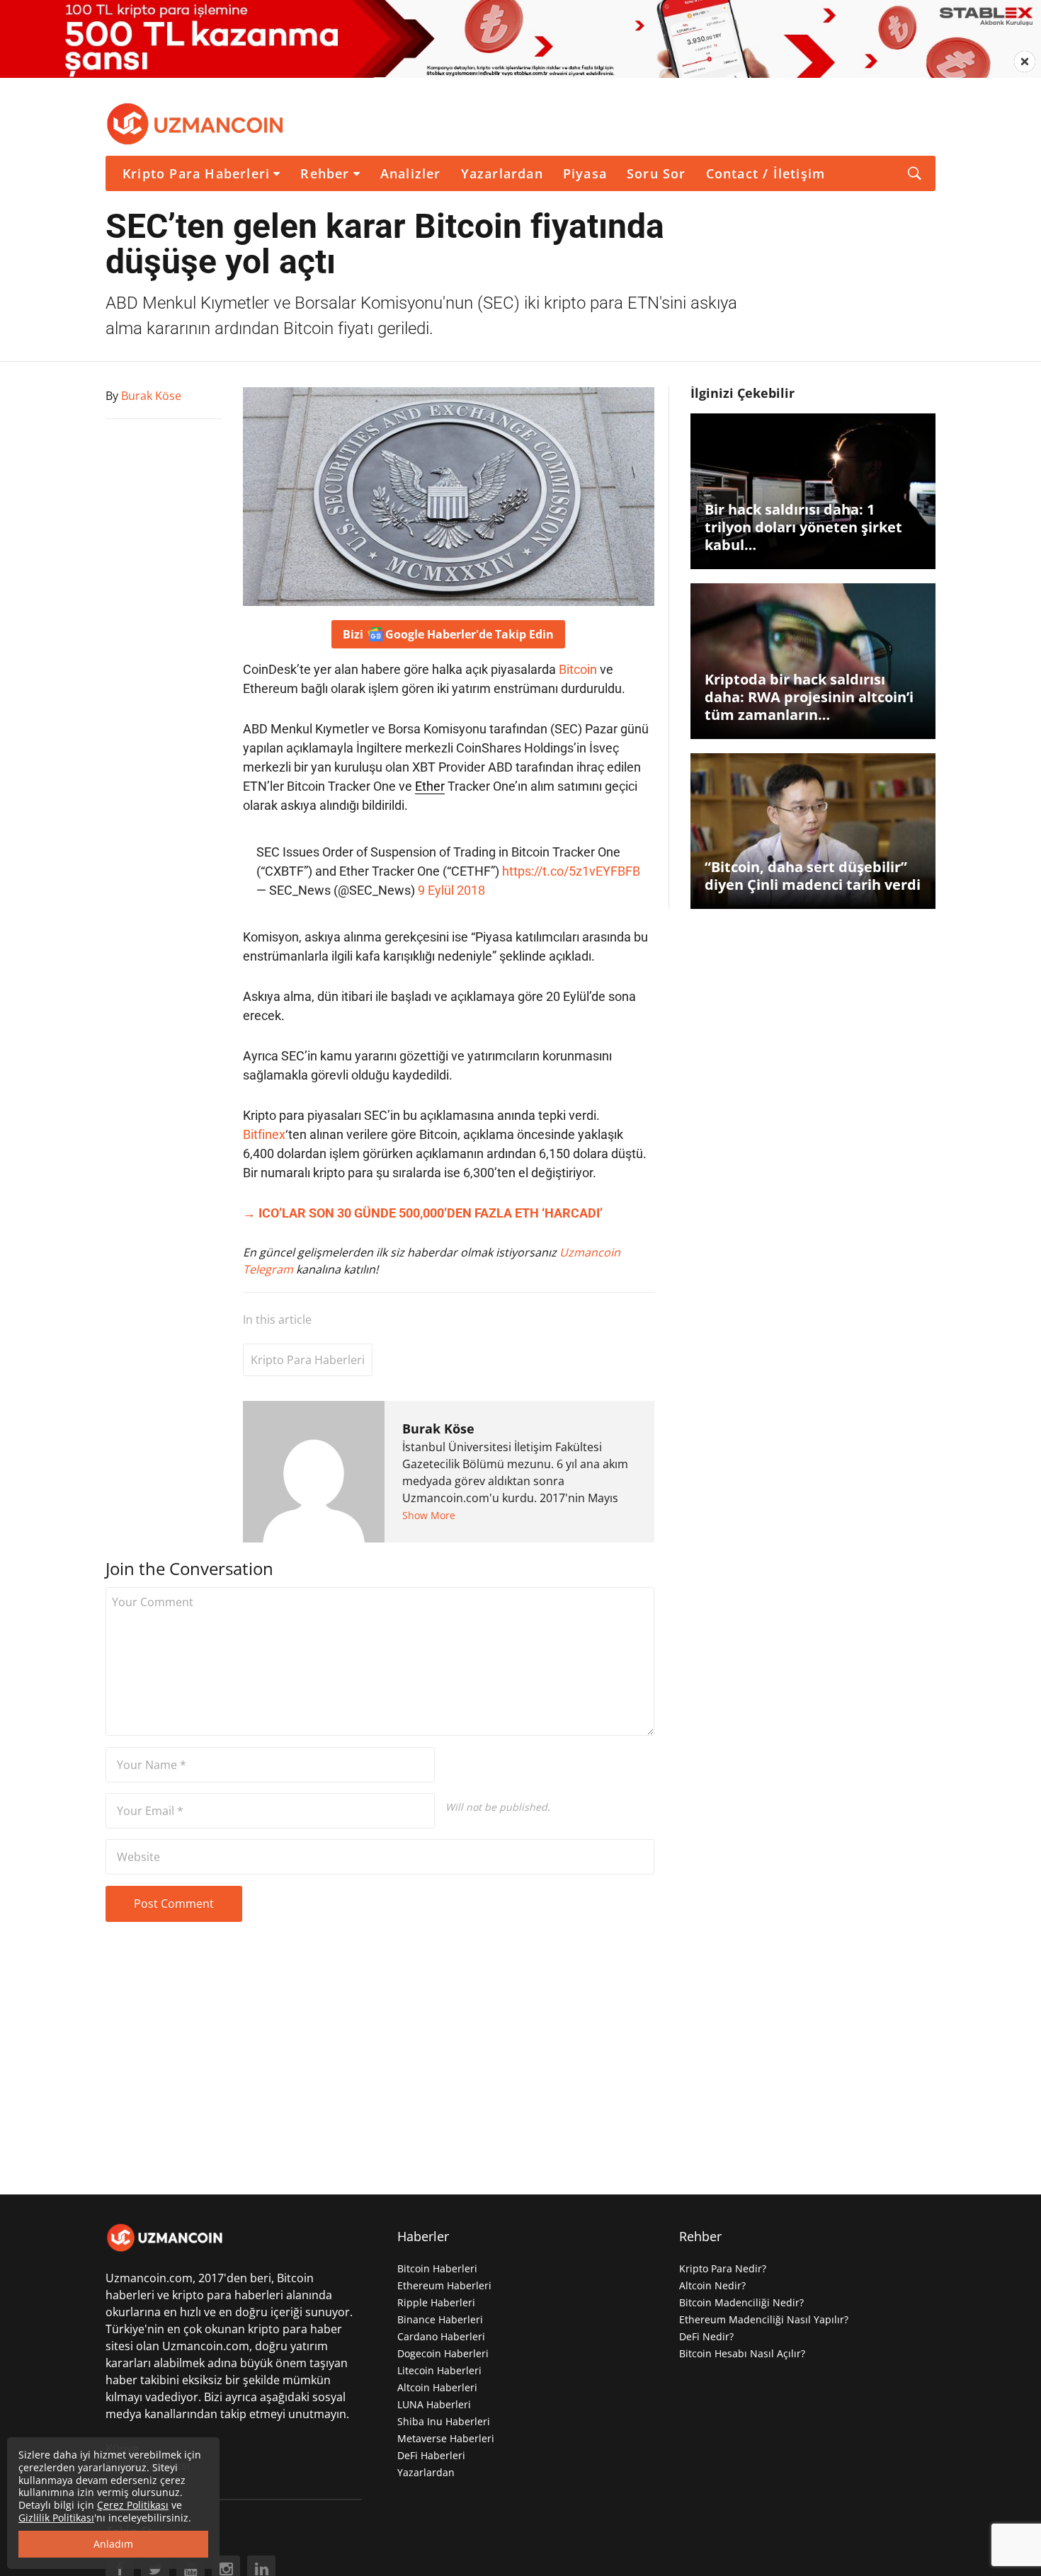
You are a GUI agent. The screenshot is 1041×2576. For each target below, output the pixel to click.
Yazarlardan (502, 173)
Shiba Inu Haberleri (444, 2421)
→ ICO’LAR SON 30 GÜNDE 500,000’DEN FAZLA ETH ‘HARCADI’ (423, 1213)
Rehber (325, 173)
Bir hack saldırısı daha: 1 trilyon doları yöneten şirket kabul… (803, 527)
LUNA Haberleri (434, 2404)
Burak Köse (438, 1429)
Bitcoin (578, 669)
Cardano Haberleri (441, 2336)
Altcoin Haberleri (437, 2387)
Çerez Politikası (133, 2505)
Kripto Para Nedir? (723, 2268)
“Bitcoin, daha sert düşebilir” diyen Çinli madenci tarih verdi (813, 876)
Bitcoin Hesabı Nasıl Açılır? (742, 2353)
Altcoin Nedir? (712, 2285)
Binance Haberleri (440, 2319)
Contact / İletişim (766, 173)
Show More (429, 1515)
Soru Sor (656, 173)
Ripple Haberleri (436, 2302)
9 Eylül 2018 (451, 890)
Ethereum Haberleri (444, 2285)
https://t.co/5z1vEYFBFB (571, 871)
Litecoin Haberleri (439, 2370)
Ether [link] (430, 786)
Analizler (411, 173)
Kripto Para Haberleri (196, 173)
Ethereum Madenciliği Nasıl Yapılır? (764, 2319)
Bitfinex (264, 1134)
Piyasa (585, 173)
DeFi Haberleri (431, 2455)
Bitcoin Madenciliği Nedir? (741, 2302)
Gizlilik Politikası (56, 2518)
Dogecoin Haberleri (443, 2353)
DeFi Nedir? (706, 2336)
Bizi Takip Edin (448, 634)
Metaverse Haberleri (446, 2438)
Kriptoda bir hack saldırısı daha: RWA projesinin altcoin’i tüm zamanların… (809, 697)
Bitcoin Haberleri (437, 2268)
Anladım (113, 2544)
